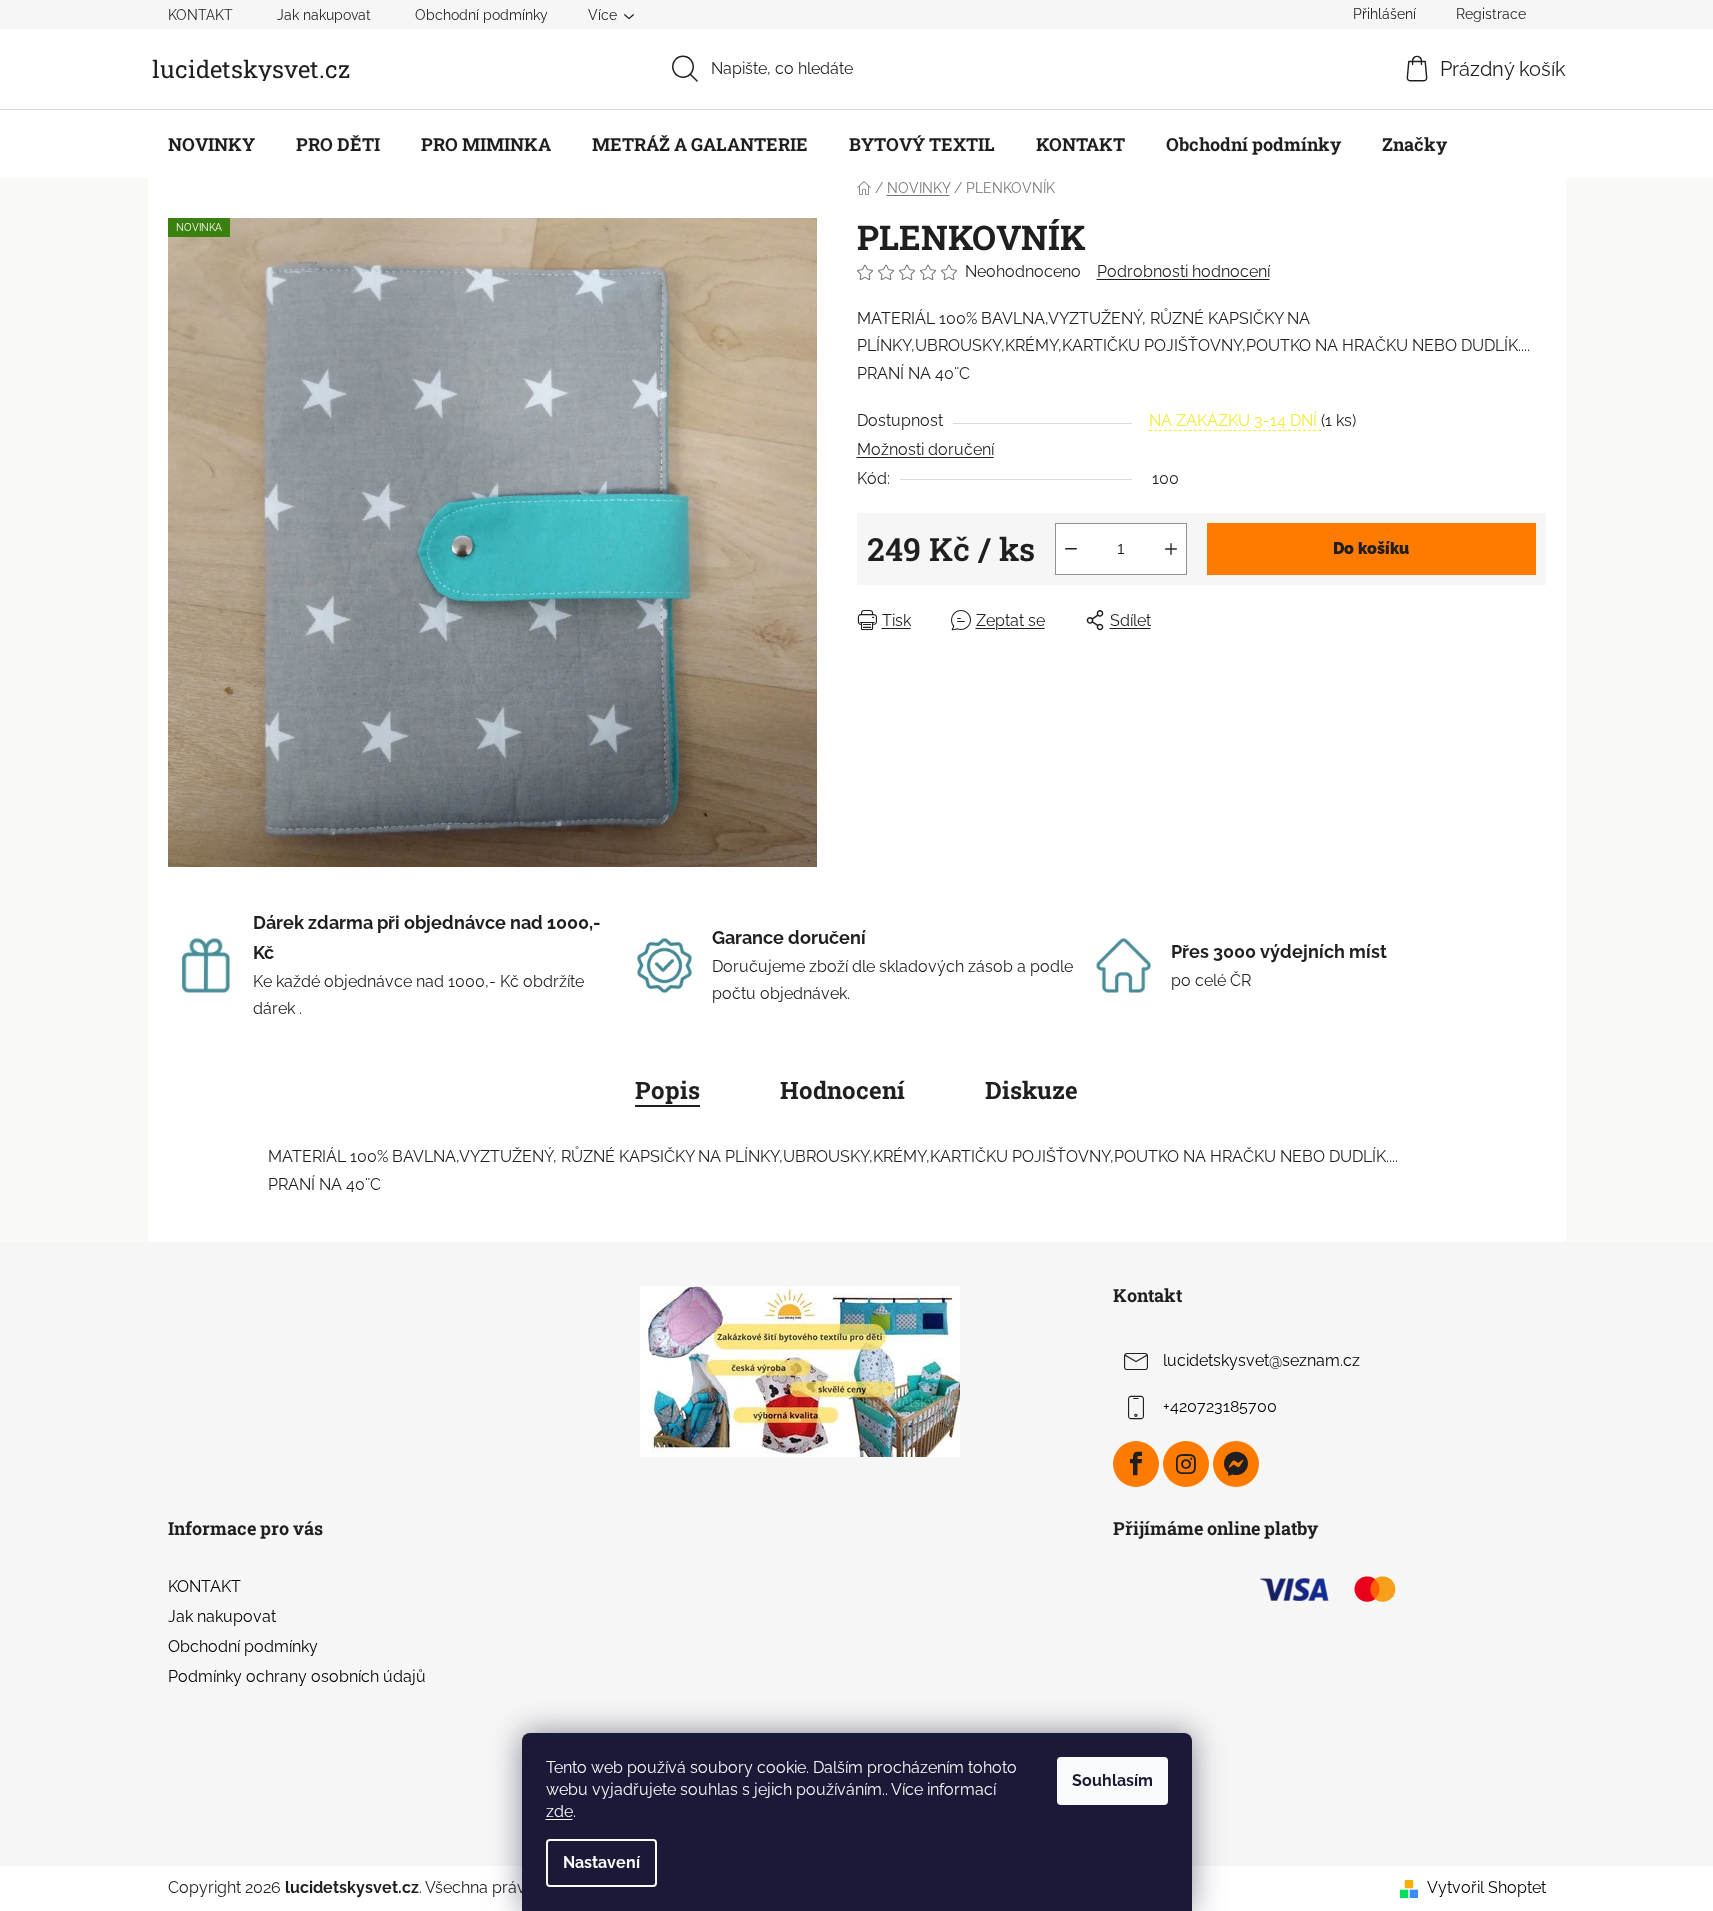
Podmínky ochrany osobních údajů (297, 1676)
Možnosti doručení (925, 449)
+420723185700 (1220, 1406)
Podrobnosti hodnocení (1183, 271)
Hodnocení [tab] (842, 1090)
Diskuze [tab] (1031, 1090)
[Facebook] (1136, 1464)
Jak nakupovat (324, 15)
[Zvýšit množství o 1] (1171, 549)
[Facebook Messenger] (1236, 1464)
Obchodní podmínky (481, 15)
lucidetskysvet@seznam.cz (1261, 1360)
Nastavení (601, 1862)
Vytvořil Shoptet (1486, 1887)
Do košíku (1371, 548)
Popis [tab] (667, 1090)
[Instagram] (1186, 1464)
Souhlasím (1112, 1780)
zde (559, 1811)
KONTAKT (200, 15)
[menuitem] (211, 144)
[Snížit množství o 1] (1071, 549)
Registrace (1491, 14)
